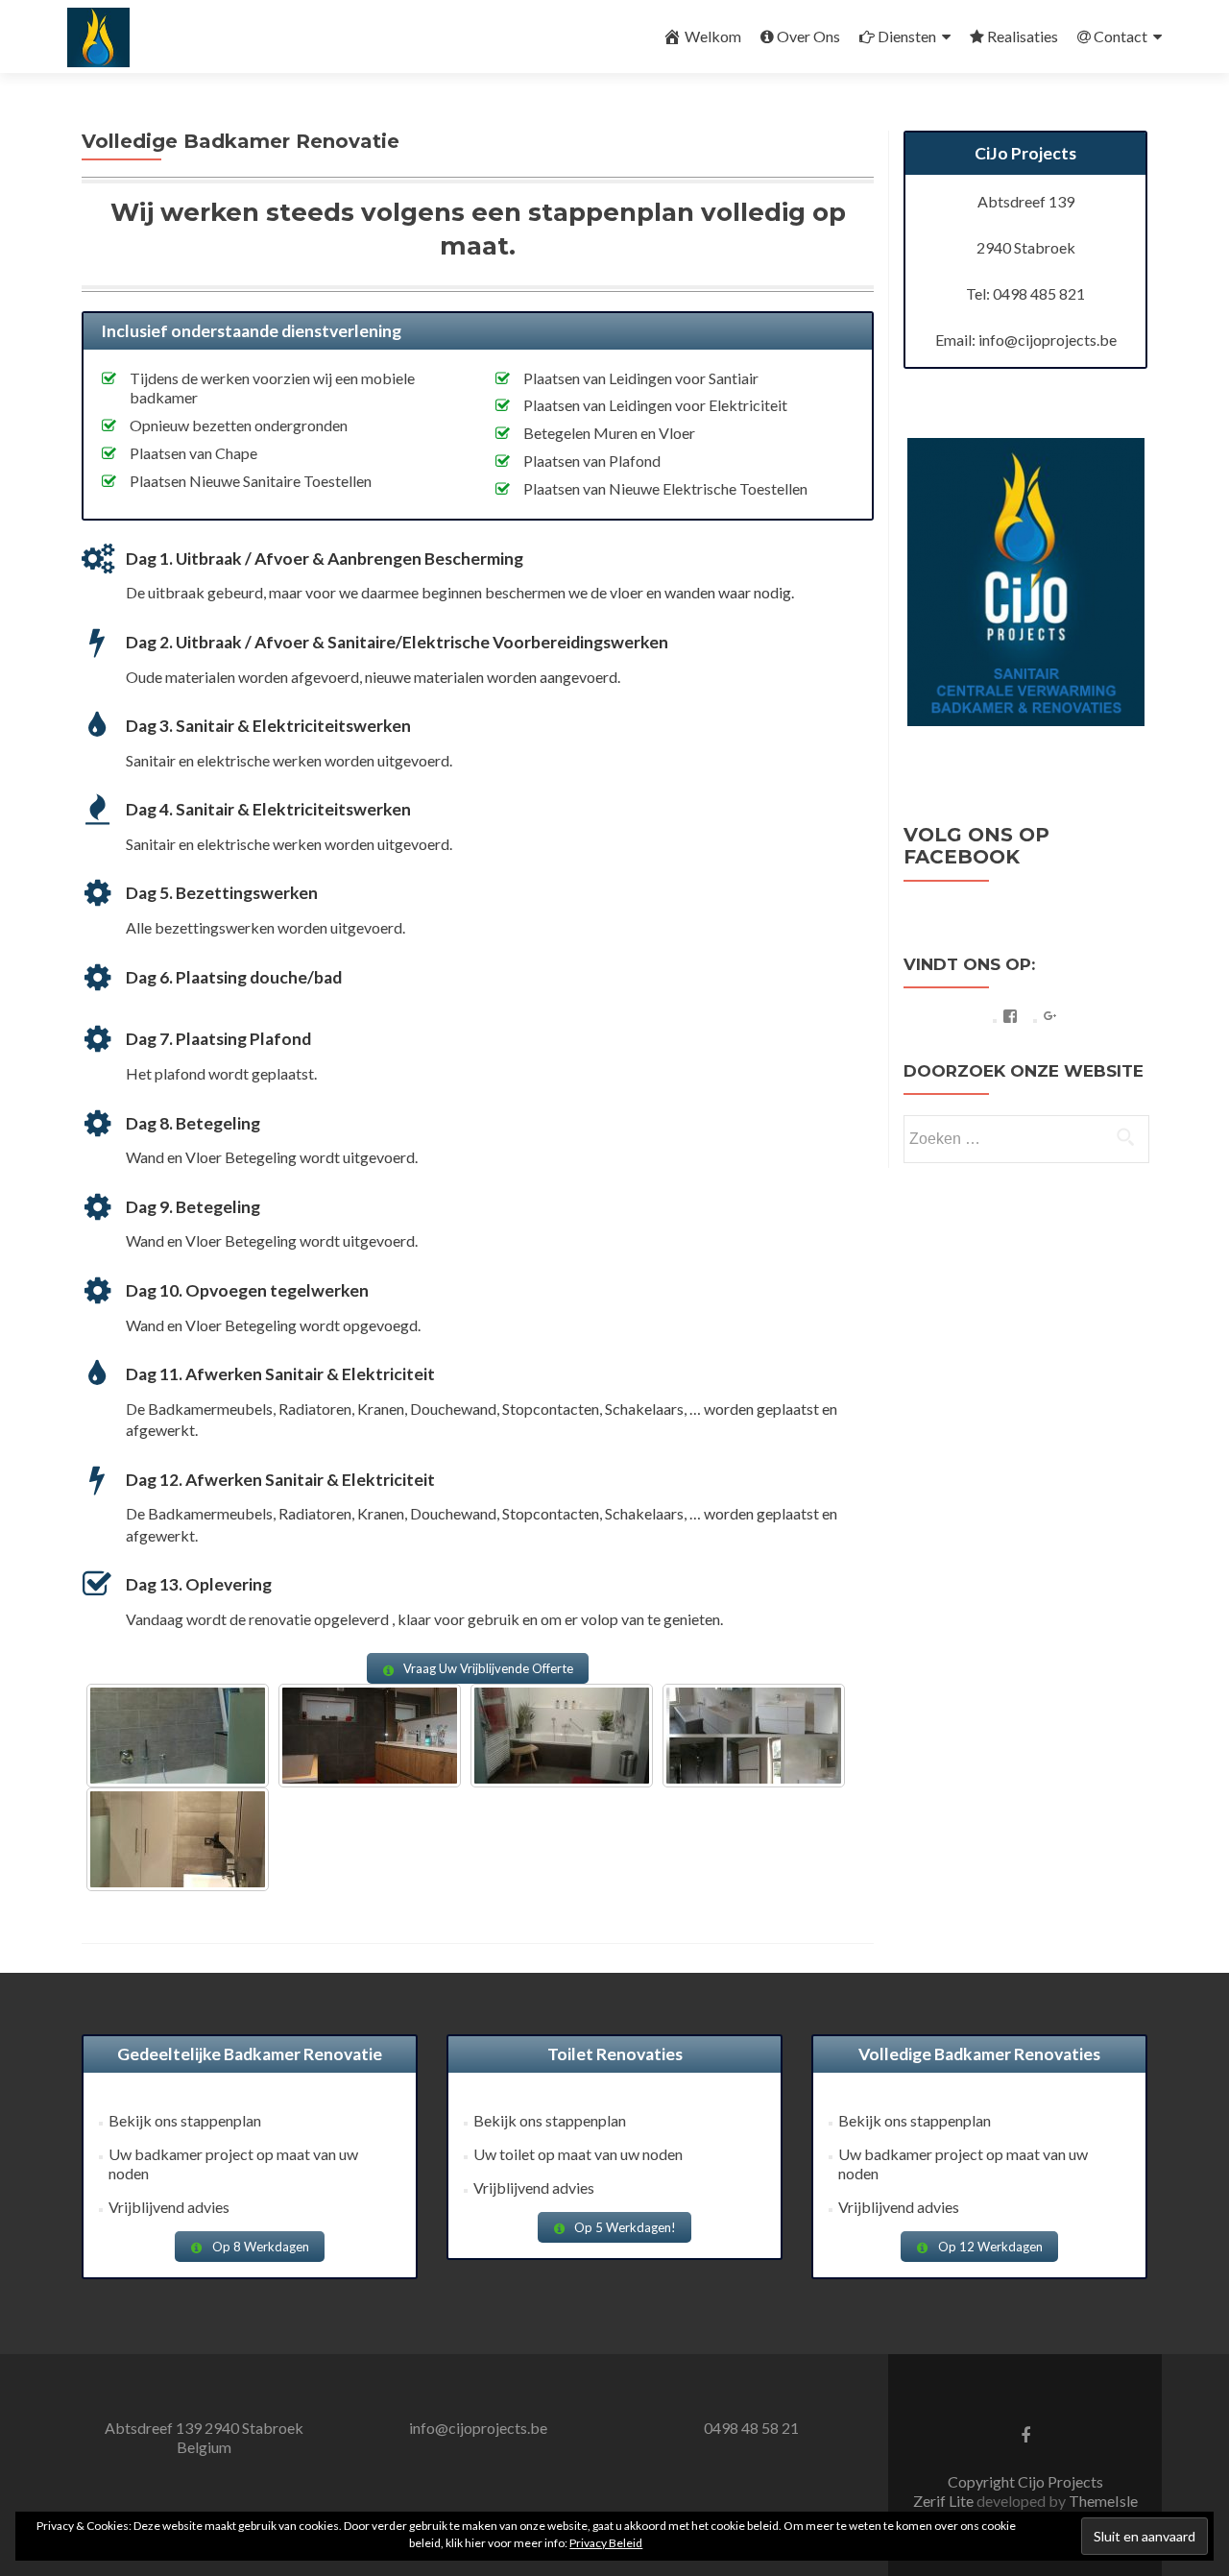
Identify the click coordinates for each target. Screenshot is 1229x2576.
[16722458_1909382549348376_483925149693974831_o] (370, 1736)
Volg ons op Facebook (976, 846)
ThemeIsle (1103, 2501)
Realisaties (1023, 36)
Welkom (713, 36)
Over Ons (808, 36)
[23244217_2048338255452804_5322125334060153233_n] (754, 1736)
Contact (1121, 36)
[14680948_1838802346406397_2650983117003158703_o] (178, 1839)
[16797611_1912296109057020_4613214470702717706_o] (562, 1736)
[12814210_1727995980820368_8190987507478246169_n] (178, 1736)
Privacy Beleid (606, 2543)
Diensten (907, 36)
